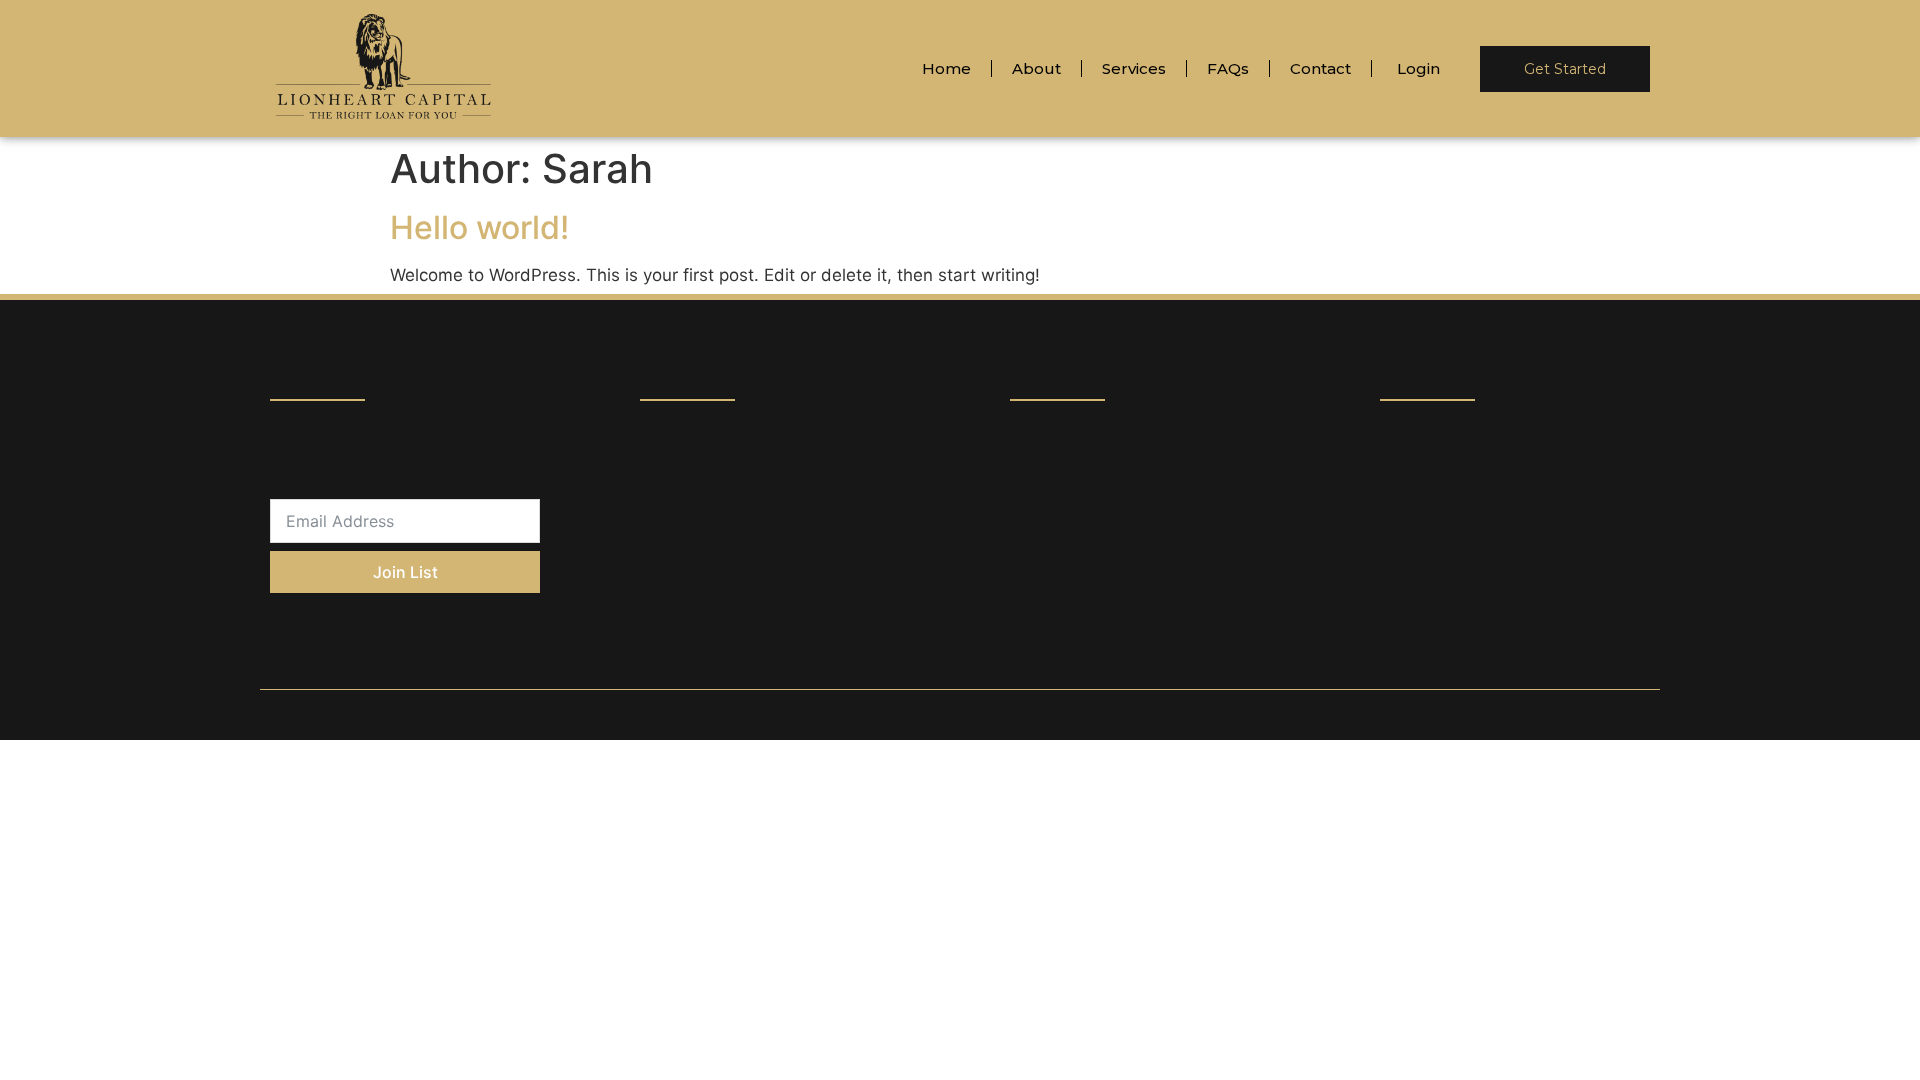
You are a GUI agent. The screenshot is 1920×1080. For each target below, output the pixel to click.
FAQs (1228, 68)
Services (1134, 68)
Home (946, 68)
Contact (1320, 68)
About (1036, 68)
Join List (405, 572)
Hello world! (479, 227)
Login (1418, 68)
